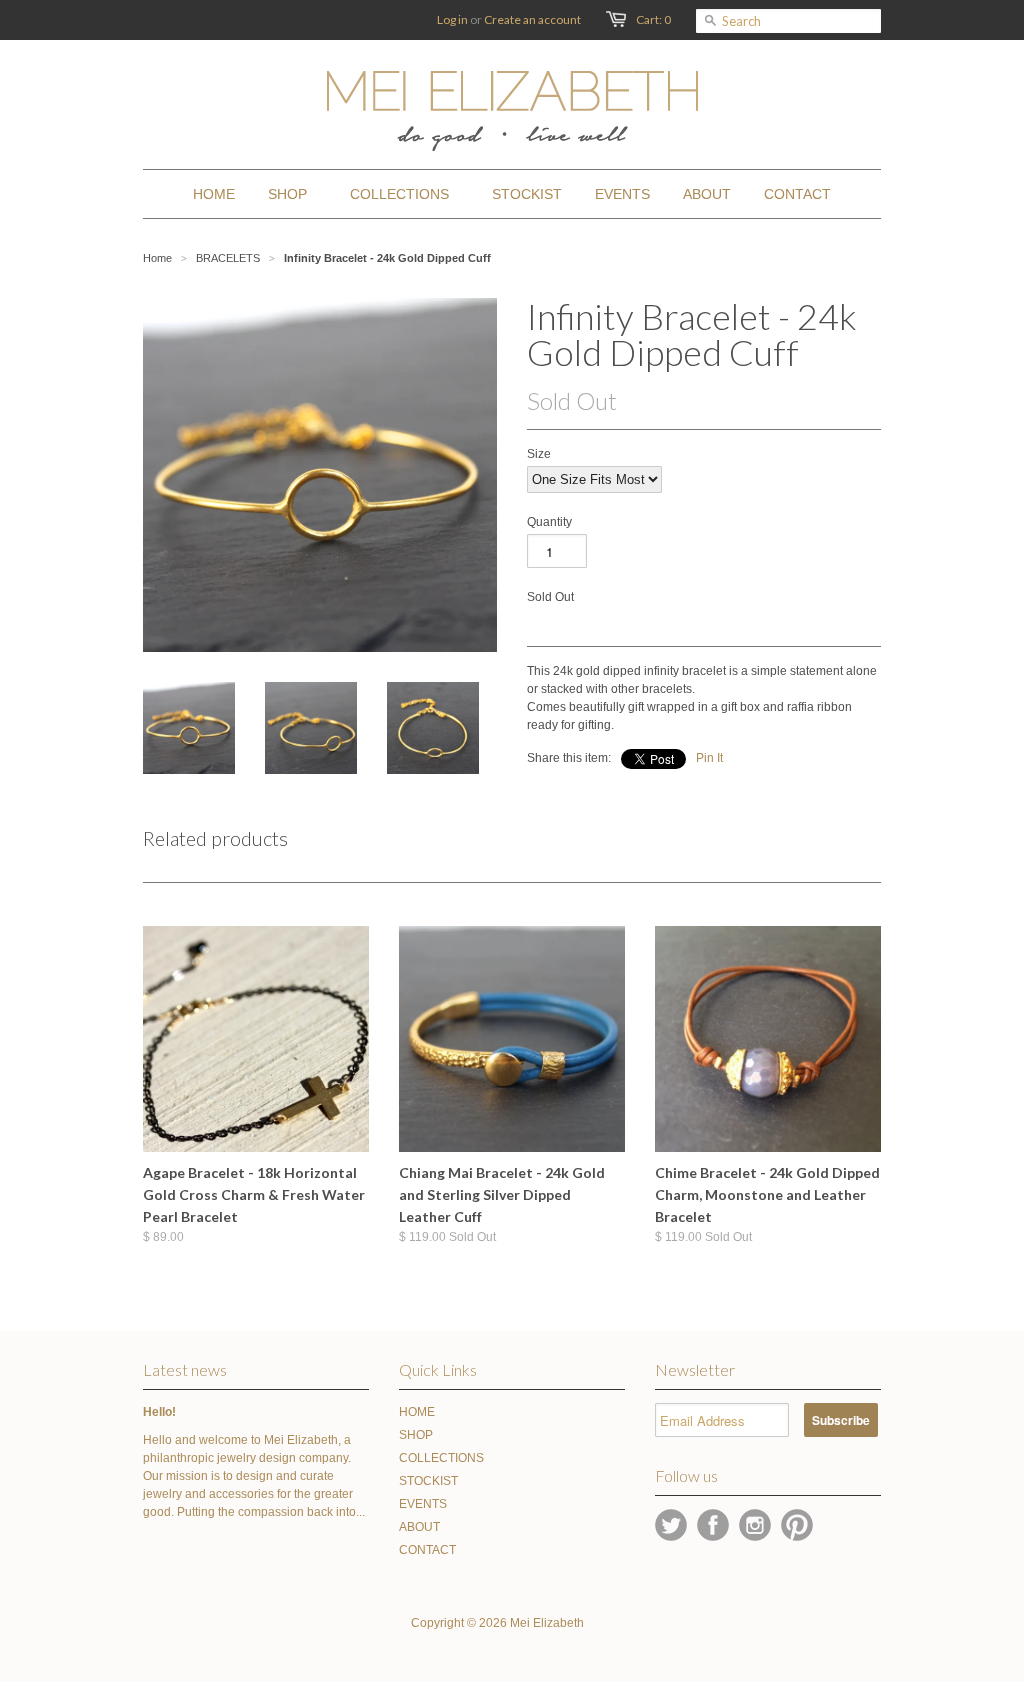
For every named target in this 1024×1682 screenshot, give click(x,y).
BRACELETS (228, 258)
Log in (452, 19)
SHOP (416, 1435)
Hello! (159, 1412)
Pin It (709, 758)
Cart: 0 (653, 19)
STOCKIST (428, 1481)
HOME (417, 1412)
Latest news (185, 1369)
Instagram (755, 1525)
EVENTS (423, 1504)
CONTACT (427, 1550)
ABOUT (419, 1527)
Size (539, 454)
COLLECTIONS (441, 1458)
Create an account (532, 19)
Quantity (549, 522)
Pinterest (797, 1525)
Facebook (713, 1525)
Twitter (671, 1525)
